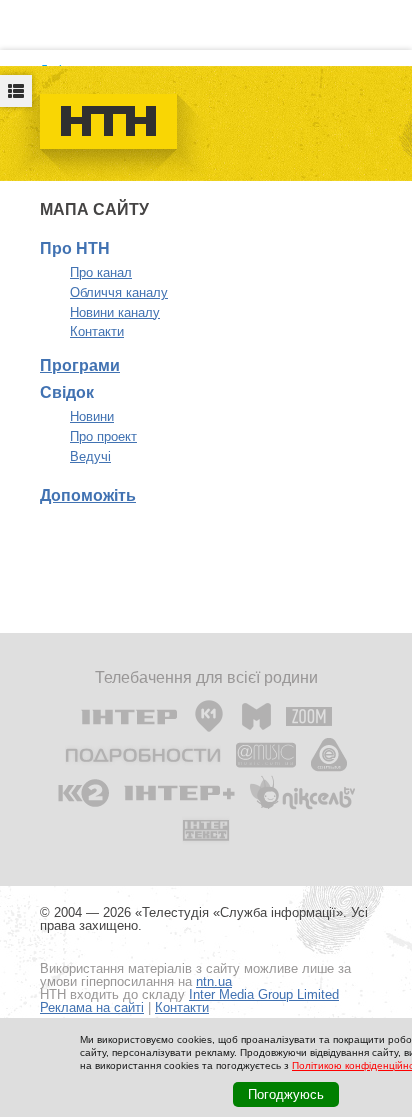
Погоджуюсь (286, 1094)
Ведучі (90, 456)
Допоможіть (88, 495)
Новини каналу (115, 312)
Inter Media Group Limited (264, 994)
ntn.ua (214, 981)
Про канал (101, 272)
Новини (92, 416)
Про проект (103, 436)
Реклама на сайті (92, 1007)
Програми (80, 365)
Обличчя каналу (119, 292)
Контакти (97, 331)
